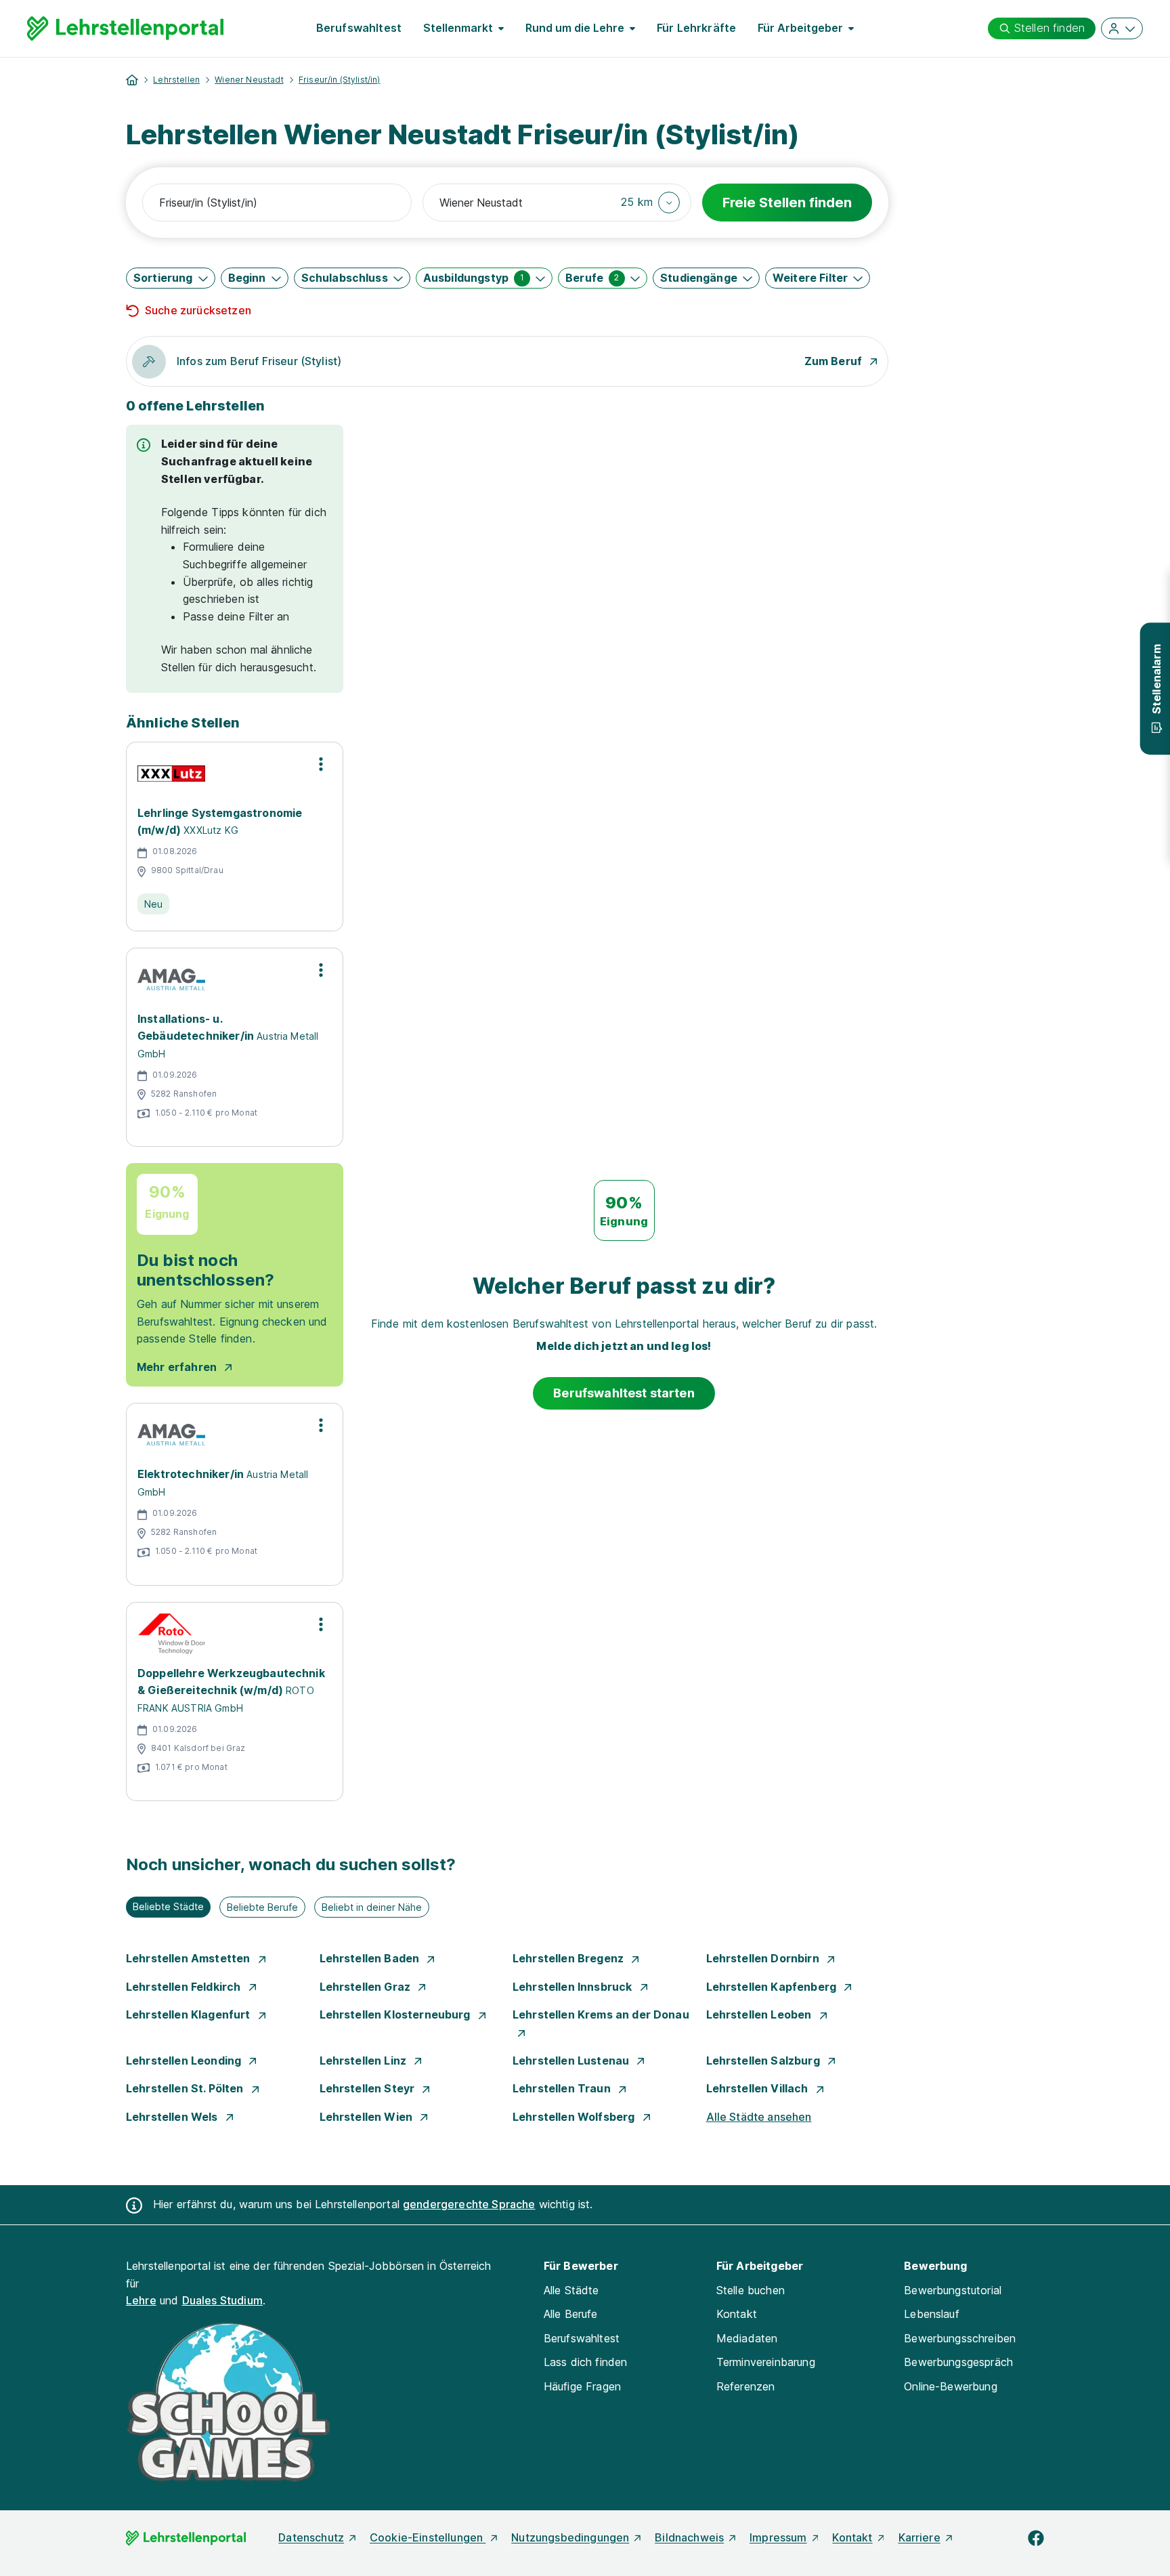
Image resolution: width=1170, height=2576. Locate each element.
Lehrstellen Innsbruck (574, 1987)
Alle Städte (571, 2290)
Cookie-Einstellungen (428, 2537)
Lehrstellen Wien (368, 2117)
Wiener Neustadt (249, 80)
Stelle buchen (751, 2290)
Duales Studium (222, 2300)
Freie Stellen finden (787, 203)
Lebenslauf (932, 2314)
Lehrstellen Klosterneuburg (396, 2014)
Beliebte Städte (168, 1906)
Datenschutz (311, 2537)
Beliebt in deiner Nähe (372, 1907)
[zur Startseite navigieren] (132, 80)
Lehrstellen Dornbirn (764, 1958)
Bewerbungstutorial (953, 2290)
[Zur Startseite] (125, 28)
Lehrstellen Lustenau (572, 2061)
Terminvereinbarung (766, 2362)
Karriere (919, 2537)
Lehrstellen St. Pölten (186, 2088)
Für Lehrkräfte (696, 28)
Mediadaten (747, 2338)
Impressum (778, 2537)
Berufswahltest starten (624, 1393)
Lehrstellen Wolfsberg (575, 2117)
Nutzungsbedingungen (570, 2537)
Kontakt (737, 2314)
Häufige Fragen (582, 2386)
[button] (650, 203)
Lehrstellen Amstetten (190, 1958)
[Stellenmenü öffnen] (321, 764)
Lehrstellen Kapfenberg (773, 1987)
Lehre (141, 2300)
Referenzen (746, 2386)
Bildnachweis (689, 2537)
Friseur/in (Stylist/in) (340, 80)
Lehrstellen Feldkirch (185, 1987)
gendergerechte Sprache (469, 2204)
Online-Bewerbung (951, 2386)
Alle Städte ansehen (759, 2117)
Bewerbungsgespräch (958, 2362)
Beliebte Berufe (262, 1907)
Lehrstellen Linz (365, 2061)
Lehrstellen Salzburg (764, 2061)
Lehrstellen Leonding (185, 2061)
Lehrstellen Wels (173, 2117)
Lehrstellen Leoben (760, 2014)
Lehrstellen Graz (367, 1987)
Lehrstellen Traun (563, 2088)
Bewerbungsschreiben (960, 2338)
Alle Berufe (571, 2314)
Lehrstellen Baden (371, 1958)
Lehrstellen (176, 80)
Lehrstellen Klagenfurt (190, 2014)
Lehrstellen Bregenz (569, 1958)
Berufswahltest (359, 28)
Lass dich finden (586, 2362)
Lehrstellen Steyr (369, 2088)
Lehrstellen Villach (759, 2088)
